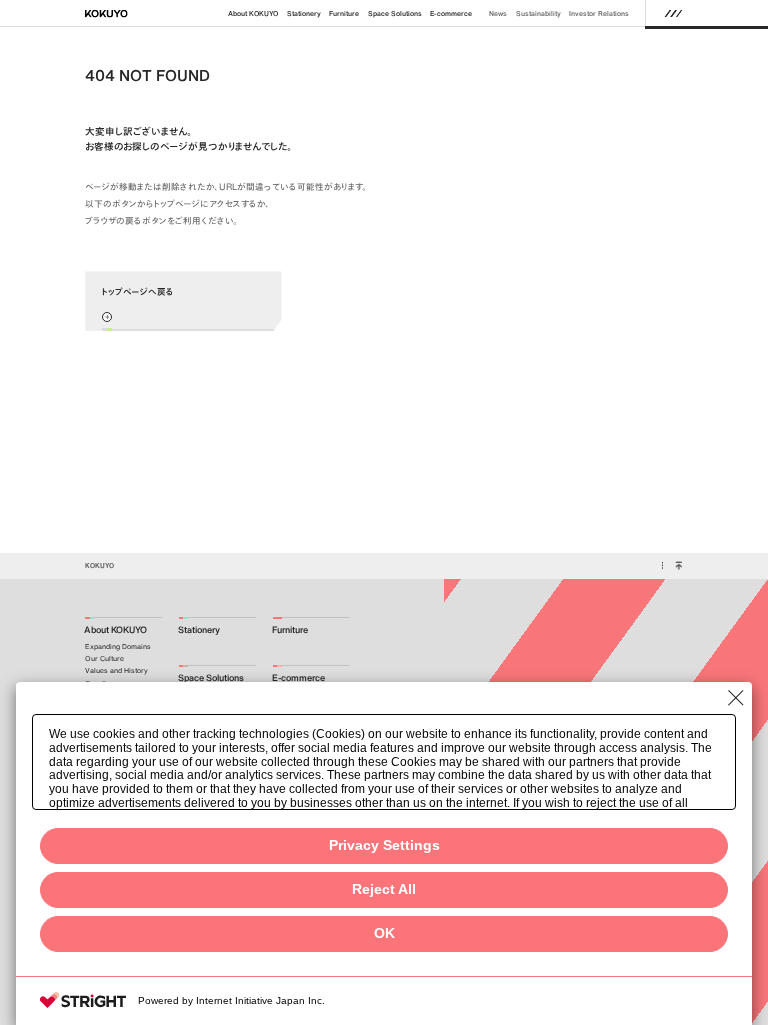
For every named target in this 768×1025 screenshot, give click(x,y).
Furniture (344, 13)
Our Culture (104, 658)
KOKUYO (99, 565)
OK (384, 933)
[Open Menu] (673, 13)
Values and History (116, 670)
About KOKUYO (253, 13)
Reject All (384, 889)
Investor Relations (599, 13)
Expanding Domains (118, 646)
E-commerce (451, 13)
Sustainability (538, 13)
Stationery (304, 13)
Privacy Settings (384, 845)
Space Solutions (395, 13)
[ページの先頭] (678, 566)
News (498, 13)
